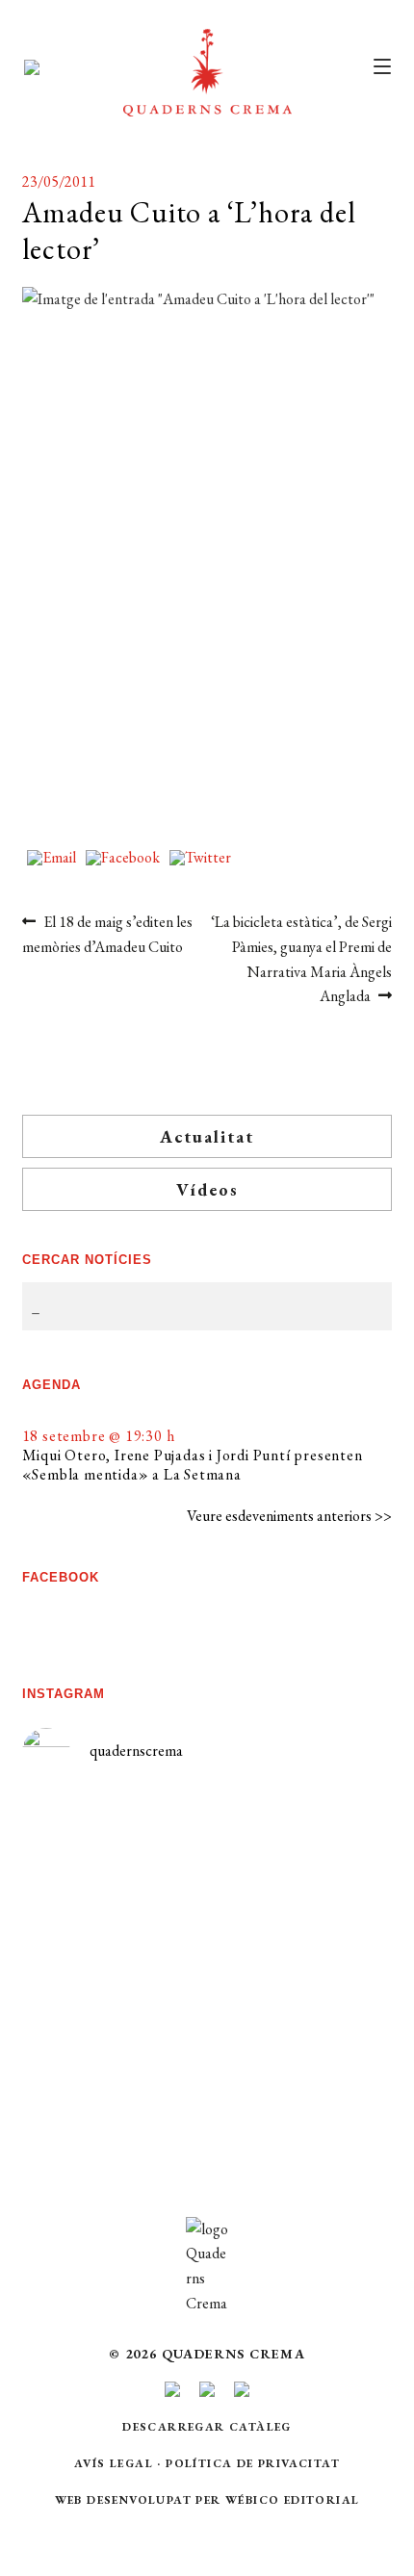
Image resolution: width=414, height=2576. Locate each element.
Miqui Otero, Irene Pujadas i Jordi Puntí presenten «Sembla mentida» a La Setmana (193, 1465)
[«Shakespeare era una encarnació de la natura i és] (300, 1930)
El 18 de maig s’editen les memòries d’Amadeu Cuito (108, 934)
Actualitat (207, 1136)
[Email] (52, 859)
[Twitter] (200, 859)
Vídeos (207, 1189)
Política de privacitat (253, 2463)
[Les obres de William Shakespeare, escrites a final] (114, 1973)
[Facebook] (123, 859)
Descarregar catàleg (207, 2427)
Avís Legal (114, 2463)
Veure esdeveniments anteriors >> (289, 1516)
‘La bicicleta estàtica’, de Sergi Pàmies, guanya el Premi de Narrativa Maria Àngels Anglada (301, 959)
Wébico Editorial (292, 2500)
